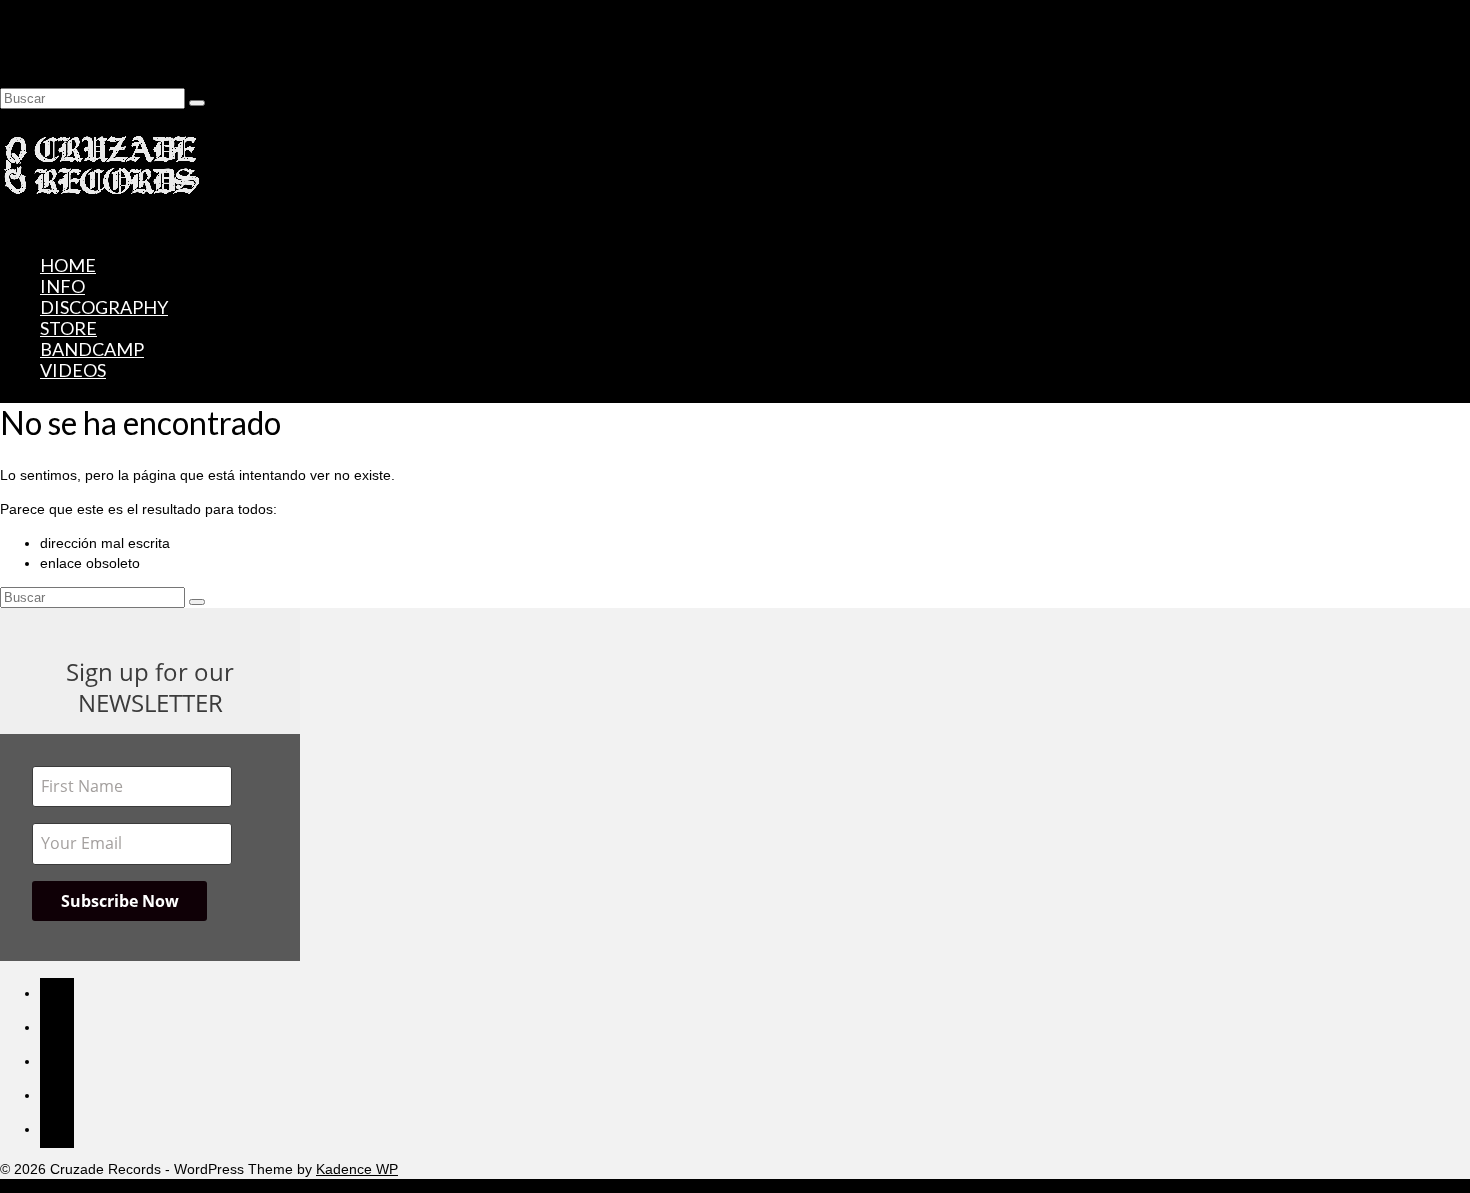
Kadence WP (357, 1169)
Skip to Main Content (66, 10)
